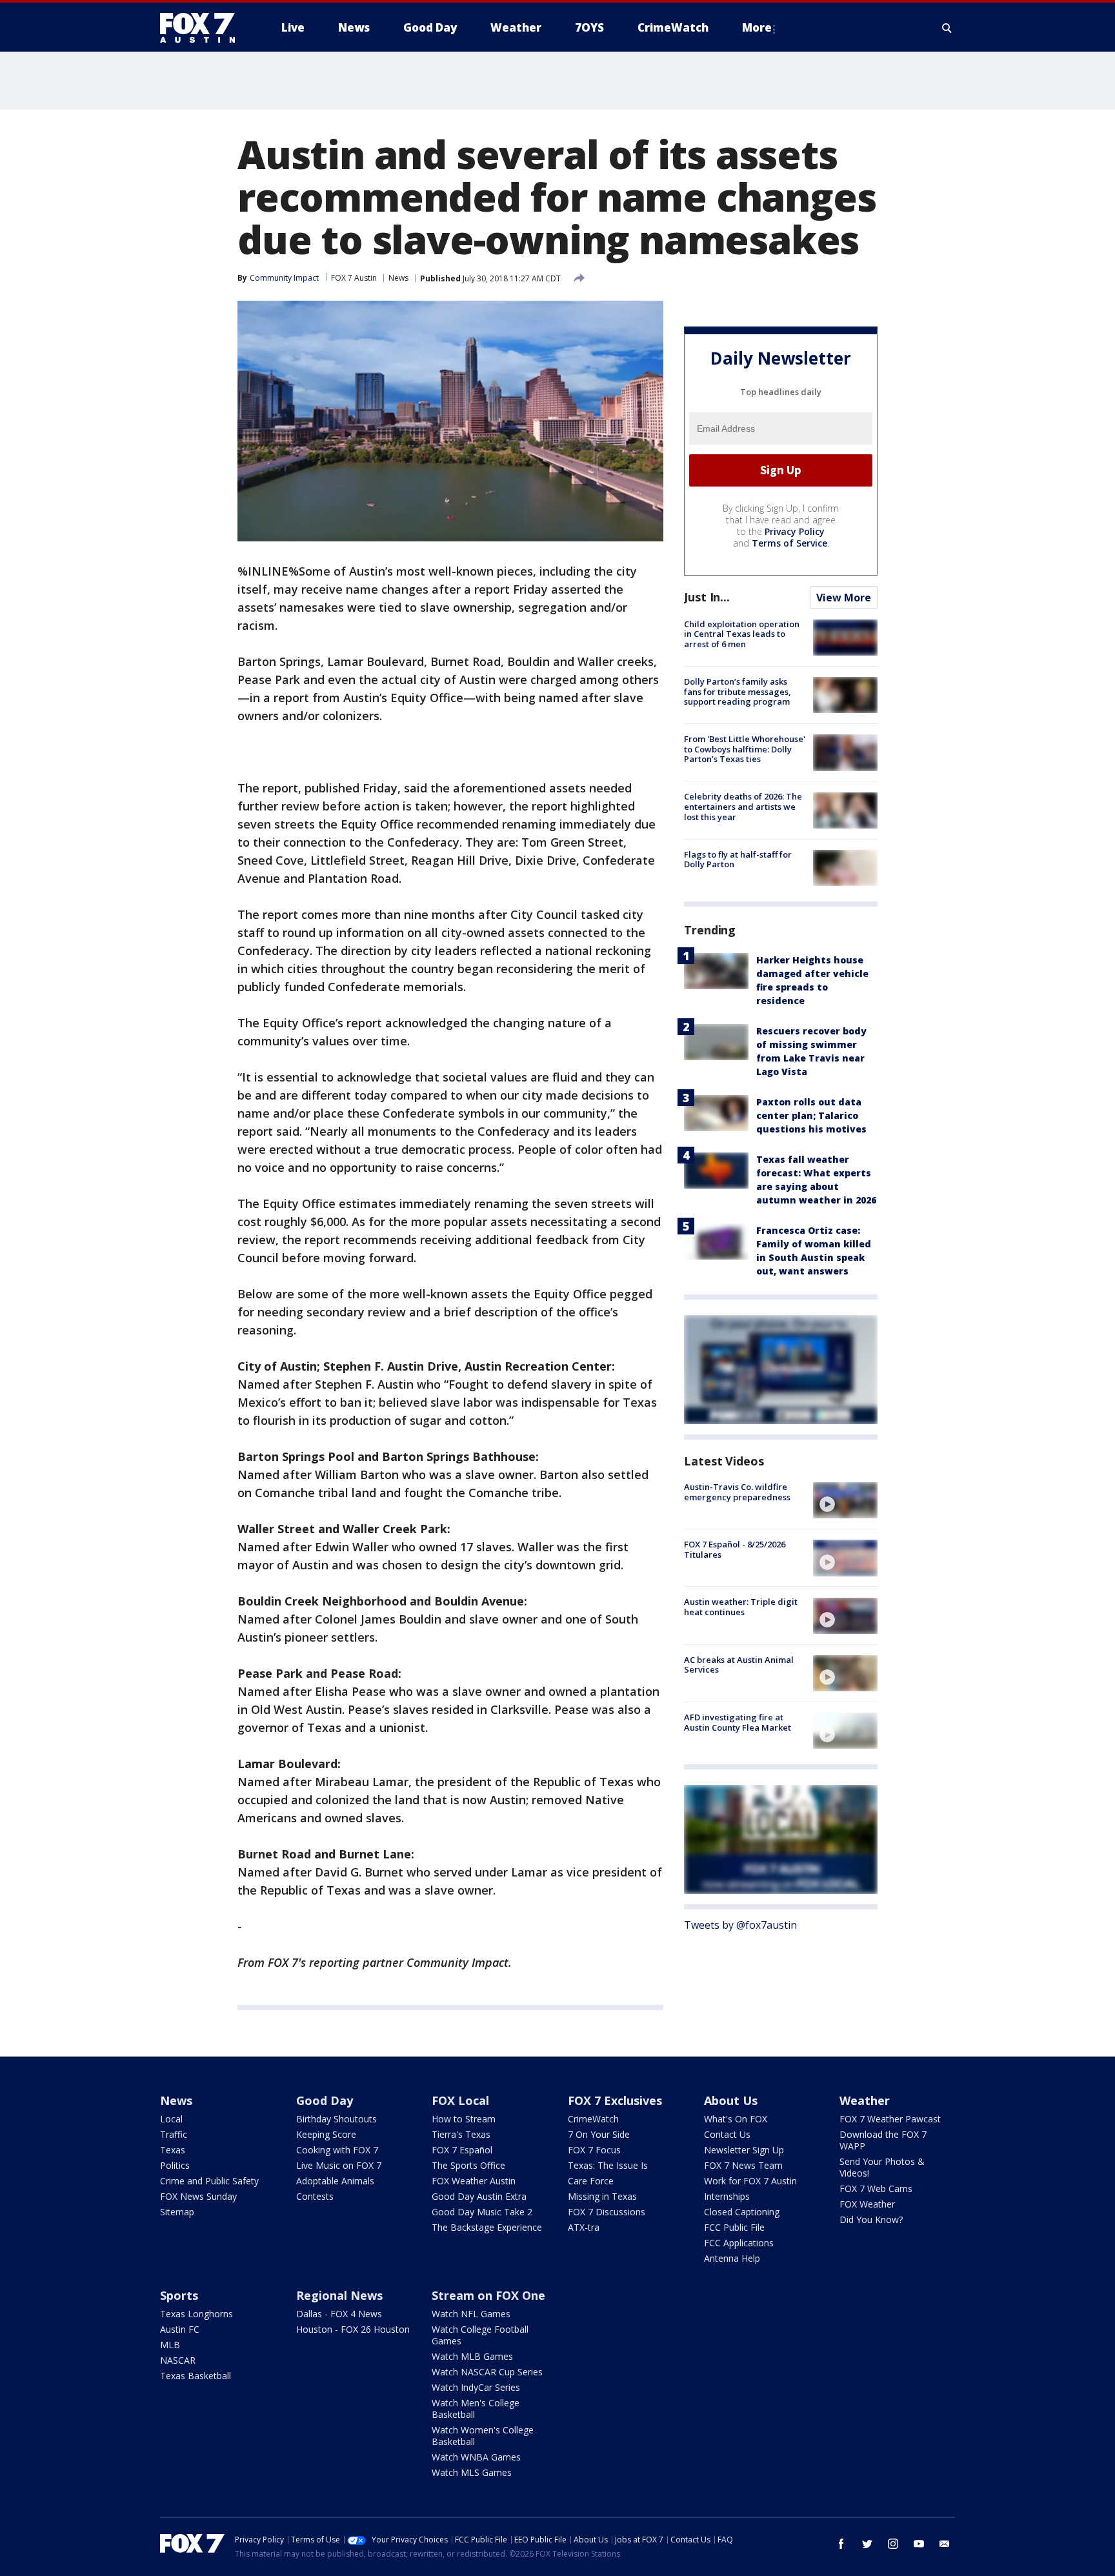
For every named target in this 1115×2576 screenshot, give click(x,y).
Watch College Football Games (480, 2335)
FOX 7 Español (462, 2150)
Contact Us (727, 2134)
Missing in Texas (602, 2196)
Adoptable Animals (335, 2181)
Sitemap (177, 2212)
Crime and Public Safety (209, 2181)
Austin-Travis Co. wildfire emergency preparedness (737, 1492)
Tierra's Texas (461, 2134)
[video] (845, 1500)
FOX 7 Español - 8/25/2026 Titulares (735, 1549)
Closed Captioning (742, 2212)
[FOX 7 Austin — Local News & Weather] (203, 28)
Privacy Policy (795, 531)
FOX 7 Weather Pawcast (890, 2119)
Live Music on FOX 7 (339, 2165)
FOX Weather (867, 2204)
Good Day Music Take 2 (482, 2212)
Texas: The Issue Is (608, 2165)
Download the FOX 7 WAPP (883, 2140)
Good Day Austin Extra (479, 2196)
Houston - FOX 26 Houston (353, 2329)
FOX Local (460, 2100)
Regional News (339, 2295)
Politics (175, 2165)
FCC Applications (739, 2243)
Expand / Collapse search (947, 28)
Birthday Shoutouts (337, 2119)
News (398, 278)
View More (844, 598)
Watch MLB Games (472, 2356)
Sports (179, 2295)
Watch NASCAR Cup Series (487, 2372)
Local (171, 2119)
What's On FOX (736, 2119)
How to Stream (464, 2119)
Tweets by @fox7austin (740, 1925)
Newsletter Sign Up (744, 2150)
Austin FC (180, 2329)
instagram (893, 2544)
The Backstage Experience (487, 2227)
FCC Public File (734, 2227)
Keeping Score (326, 2134)
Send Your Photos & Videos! (882, 2167)
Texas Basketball (196, 2376)
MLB (170, 2345)
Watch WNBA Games (476, 2457)
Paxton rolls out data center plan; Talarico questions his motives (811, 1115)
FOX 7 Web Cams (876, 2189)
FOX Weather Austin (474, 2181)
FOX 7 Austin (354, 278)
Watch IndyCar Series (476, 2387)
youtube (919, 2544)
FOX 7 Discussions (607, 2212)
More (757, 27)
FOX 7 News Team (743, 2165)
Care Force (591, 2181)
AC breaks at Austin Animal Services (739, 1665)
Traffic (174, 2134)
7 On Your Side (599, 2134)
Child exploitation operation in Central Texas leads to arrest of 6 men (742, 634)
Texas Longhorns (196, 2314)
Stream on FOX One (488, 2295)
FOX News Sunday (198, 2196)
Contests (315, 2196)
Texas (173, 2150)
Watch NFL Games (471, 2314)
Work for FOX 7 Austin (750, 2181)
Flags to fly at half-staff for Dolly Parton (738, 860)
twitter (867, 2544)
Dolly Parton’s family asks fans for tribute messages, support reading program (738, 691)
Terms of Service (789, 543)
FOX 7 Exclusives (615, 2100)
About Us (731, 2100)
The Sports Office (468, 2165)
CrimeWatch (593, 2119)
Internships (727, 2196)
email (945, 2544)
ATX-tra (584, 2227)
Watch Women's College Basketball (483, 2436)
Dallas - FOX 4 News (339, 2314)
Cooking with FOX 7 (337, 2150)
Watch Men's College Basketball (476, 2409)
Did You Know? (871, 2219)
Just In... (707, 597)
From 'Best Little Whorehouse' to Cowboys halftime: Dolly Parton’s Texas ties (745, 749)
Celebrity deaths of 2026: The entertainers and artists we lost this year (743, 807)
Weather (865, 2100)
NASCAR (178, 2360)
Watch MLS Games (472, 2472)
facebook (841, 2544)
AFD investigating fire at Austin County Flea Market (738, 1722)
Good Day (325, 2100)
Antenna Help (732, 2258)
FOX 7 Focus (594, 2150)
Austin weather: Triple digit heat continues (741, 1607)
